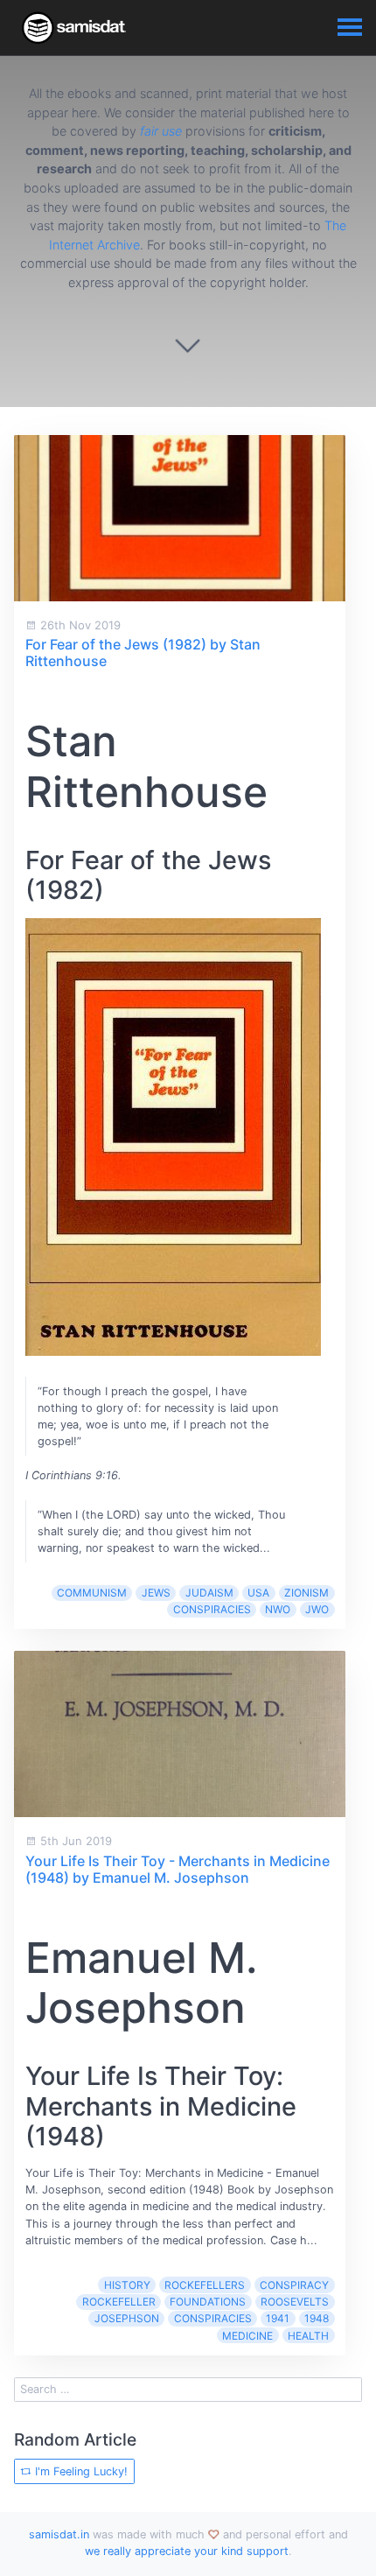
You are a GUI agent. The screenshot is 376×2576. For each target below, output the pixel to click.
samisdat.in (59, 2534)
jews (156, 1593)
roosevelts (295, 2302)
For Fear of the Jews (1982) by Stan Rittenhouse (143, 653)
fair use (161, 131)
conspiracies (212, 1609)
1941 (278, 2318)
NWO (278, 1609)
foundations (208, 2302)
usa (258, 1593)
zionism (306, 1593)
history (127, 2285)
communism (92, 1593)
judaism (209, 1593)
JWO (317, 1609)
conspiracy (294, 2285)
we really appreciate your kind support (187, 2551)
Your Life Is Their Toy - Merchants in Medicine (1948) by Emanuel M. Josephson (178, 1869)
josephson (127, 2318)
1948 (317, 2318)
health (308, 2336)
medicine (247, 2336)
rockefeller (119, 2302)
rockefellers (205, 2285)
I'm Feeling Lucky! (80, 2471)
